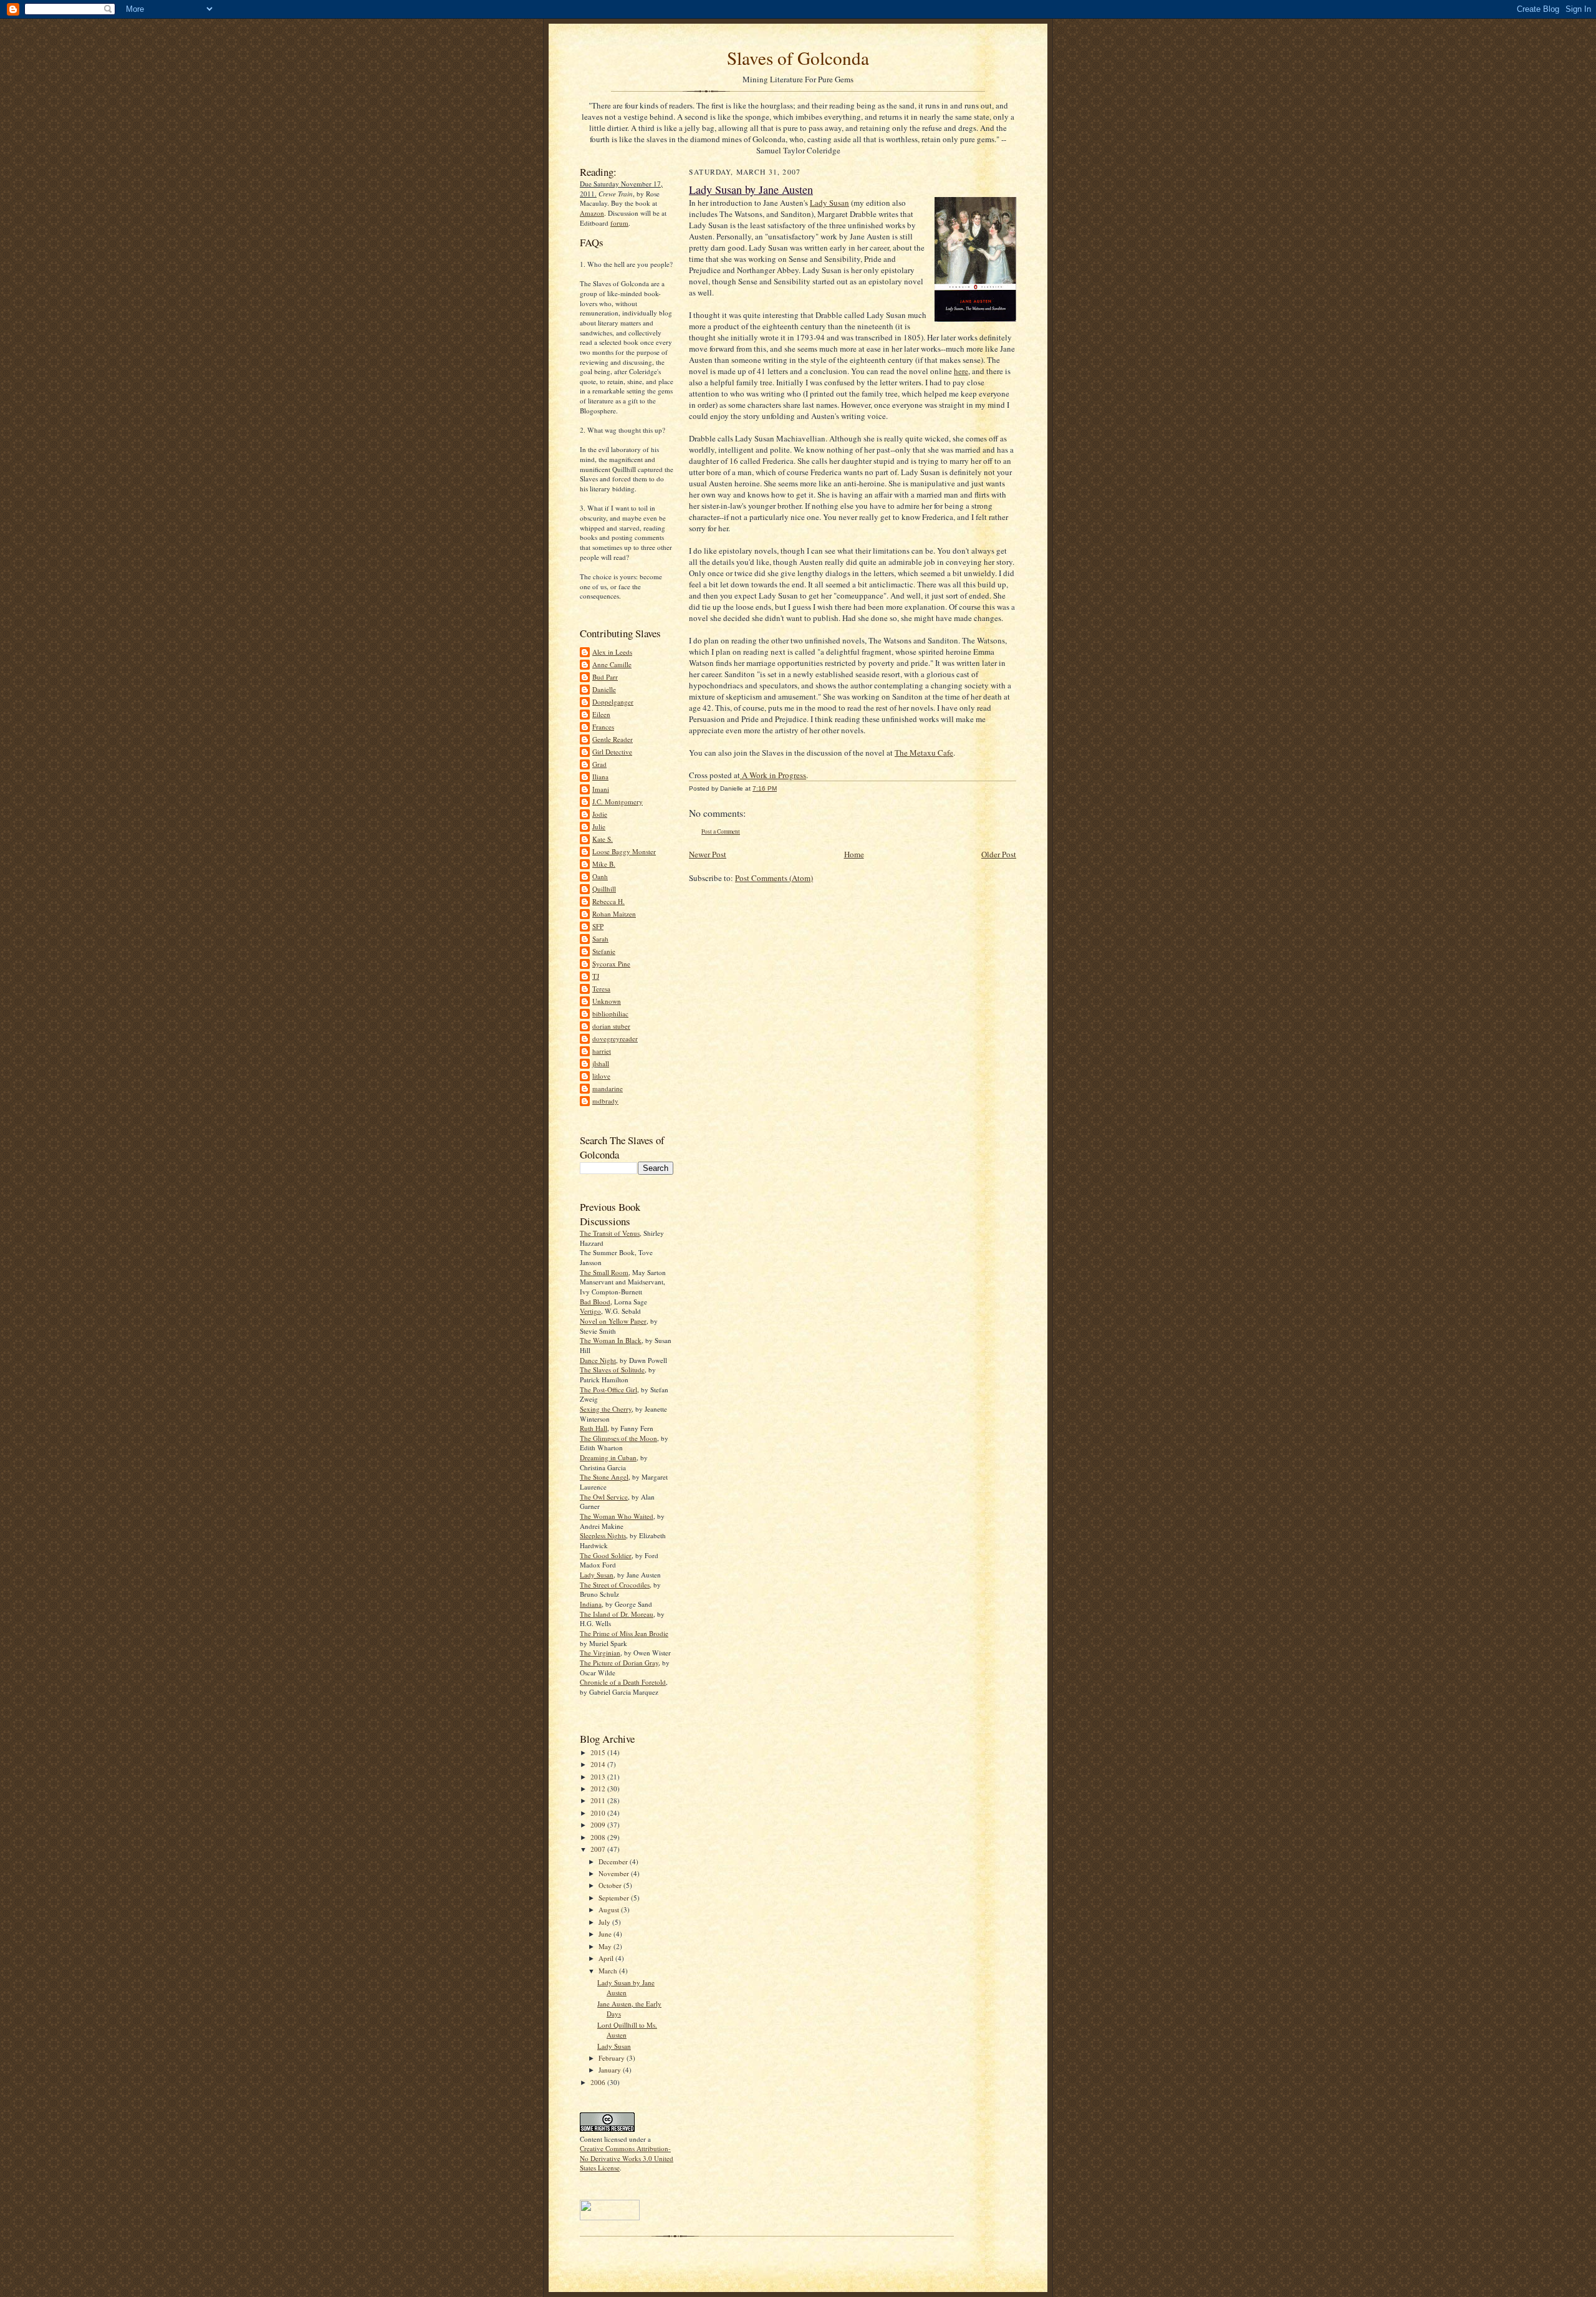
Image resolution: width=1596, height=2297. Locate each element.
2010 (599, 1813)
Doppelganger (613, 702)
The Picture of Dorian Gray (619, 1663)
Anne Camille (612, 664)
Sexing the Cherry (606, 1409)
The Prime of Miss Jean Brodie (624, 1633)
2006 (599, 2082)
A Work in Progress (773, 775)
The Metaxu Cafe (924, 753)
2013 (599, 1777)
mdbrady (605, 1101)
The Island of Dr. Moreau (617, 1614)
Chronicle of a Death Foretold (623, 1682)
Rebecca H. (608, 901)
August (610, 1909)
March (609, 1971)
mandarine (608, 1088)
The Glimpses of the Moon (618, 1438)
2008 (599, 1837)
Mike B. (604, 864)
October (611, 1885)
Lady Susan (597, 1575)
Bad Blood (595, 1302)
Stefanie (604, 951)
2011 (599, 1800)
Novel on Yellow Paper (613, 1321)
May (606, 1946)
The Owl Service (604, 1497)
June (606, 1934)
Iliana (600, 777)
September (615, 1898)
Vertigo (590, 1311)
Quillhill (604, 889)
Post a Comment (721, 831)
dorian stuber (611, 1026)
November (615, 1873)
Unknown (607, 1001)
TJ (596, 976)
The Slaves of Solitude (612, 1370)
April (607, 1958)
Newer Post (708, 854)
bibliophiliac (610, 1014)
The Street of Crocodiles (615, 1585)
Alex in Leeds (612, 652)
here (961, 371)
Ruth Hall (594, 1428)
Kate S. (603, 839)
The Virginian (600, 1653)
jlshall (601, 1063)
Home (854, 854)
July (605, 1922)
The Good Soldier (606, 1555)
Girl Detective (612, 752)
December (614, 1861)
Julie (599, 826)
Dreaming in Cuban (608, 1457)
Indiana (591, 1604)
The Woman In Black (611, 1340)
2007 (599, 1849)
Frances (603, 727)
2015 (599, 1752)
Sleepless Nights (603, 1535)
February (613, 2058)
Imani (601, 789)
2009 (599, 1825)
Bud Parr (605, 677)
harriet (602, 1051)
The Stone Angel (604, 1477)
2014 (599, 1764)
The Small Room (604, 1272)
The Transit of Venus (610, 1233)
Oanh (600, 876)
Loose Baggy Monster (624, 851)
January (611, 2070)
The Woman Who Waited (617, 1516)
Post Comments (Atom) (774, 878)
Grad (599, 764)
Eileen (601, 714)
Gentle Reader (613, 739)
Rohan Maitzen (614, 914)
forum (619, 223)
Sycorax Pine (611, 964)
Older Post (999, 854)
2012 (599, 1789)
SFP (598, 926)
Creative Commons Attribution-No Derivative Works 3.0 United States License (627, 2158)
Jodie (600, 814)
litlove (601, 1076)
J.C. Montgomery (618, 802)
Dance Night (598, 1360)
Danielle (604, 689)
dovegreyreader (615, 1038)
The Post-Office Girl (608, 1389)
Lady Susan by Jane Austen (626, 1987)
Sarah (600, 939)
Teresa (601, 989)
